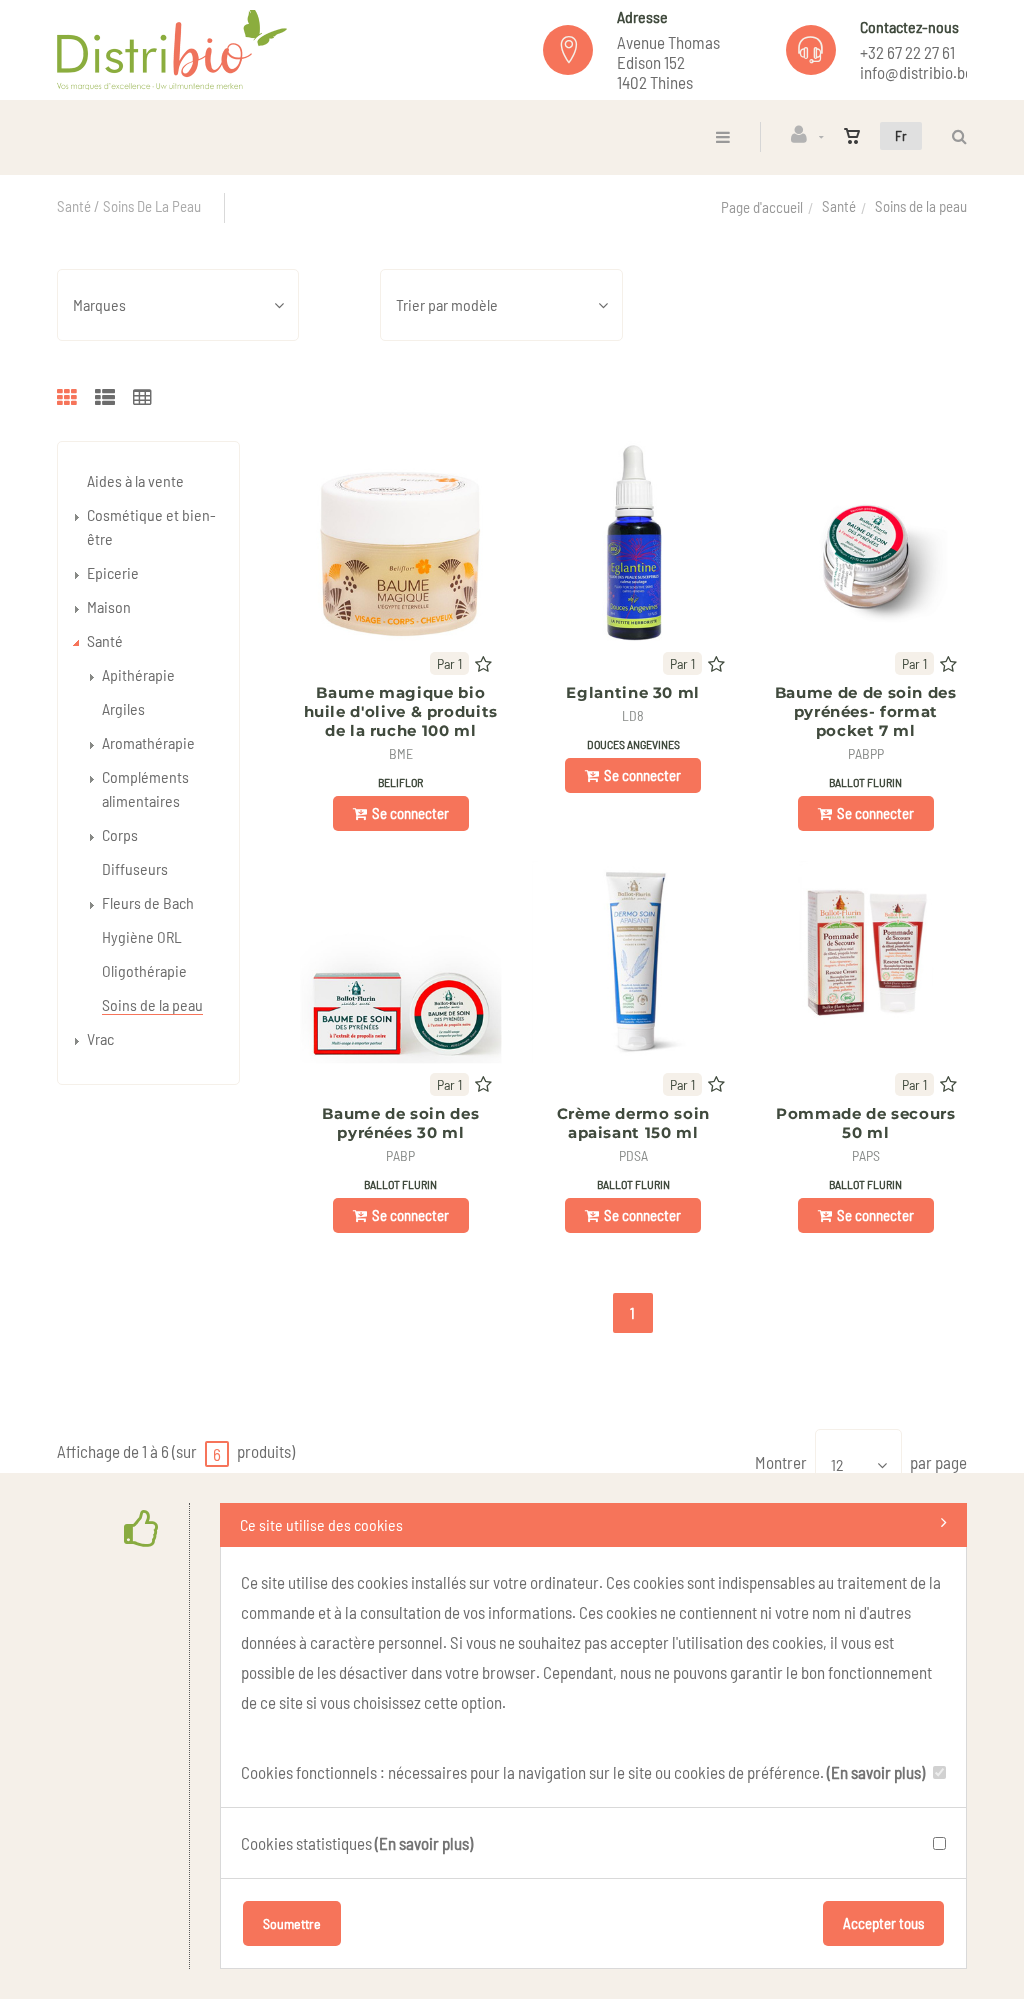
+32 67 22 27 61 (907, 52)
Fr (901, 135)
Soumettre (292, 1923)
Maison (109, 606)
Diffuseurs (135, 868)
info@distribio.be (916, 72)
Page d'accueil (762, 207)
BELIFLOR (400, 782)
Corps (120, 834)
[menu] (723, 136)
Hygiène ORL (142, 936)
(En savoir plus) (876, 1772)
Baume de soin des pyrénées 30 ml (400, 1123)
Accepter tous (883, 1923)
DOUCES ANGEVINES (633, 744)
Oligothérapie (144, 970)
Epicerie (113, 572)
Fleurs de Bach (148, 902)
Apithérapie (138, 674)
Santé (839, 206)
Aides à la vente (135, 480)
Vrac (100, 1038)
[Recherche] (954, 136)
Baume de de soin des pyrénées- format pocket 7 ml (866, 711)
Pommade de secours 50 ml (866, 1123)
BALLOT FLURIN (865, 782)
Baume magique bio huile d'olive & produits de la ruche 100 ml (401, 711)
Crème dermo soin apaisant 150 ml (633, 1123)
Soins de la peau (152, 1004)
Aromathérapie (148, 742)
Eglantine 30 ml (633, 692)
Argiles (123, 708)
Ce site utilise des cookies (321, 1524)
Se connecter (410, 813)
